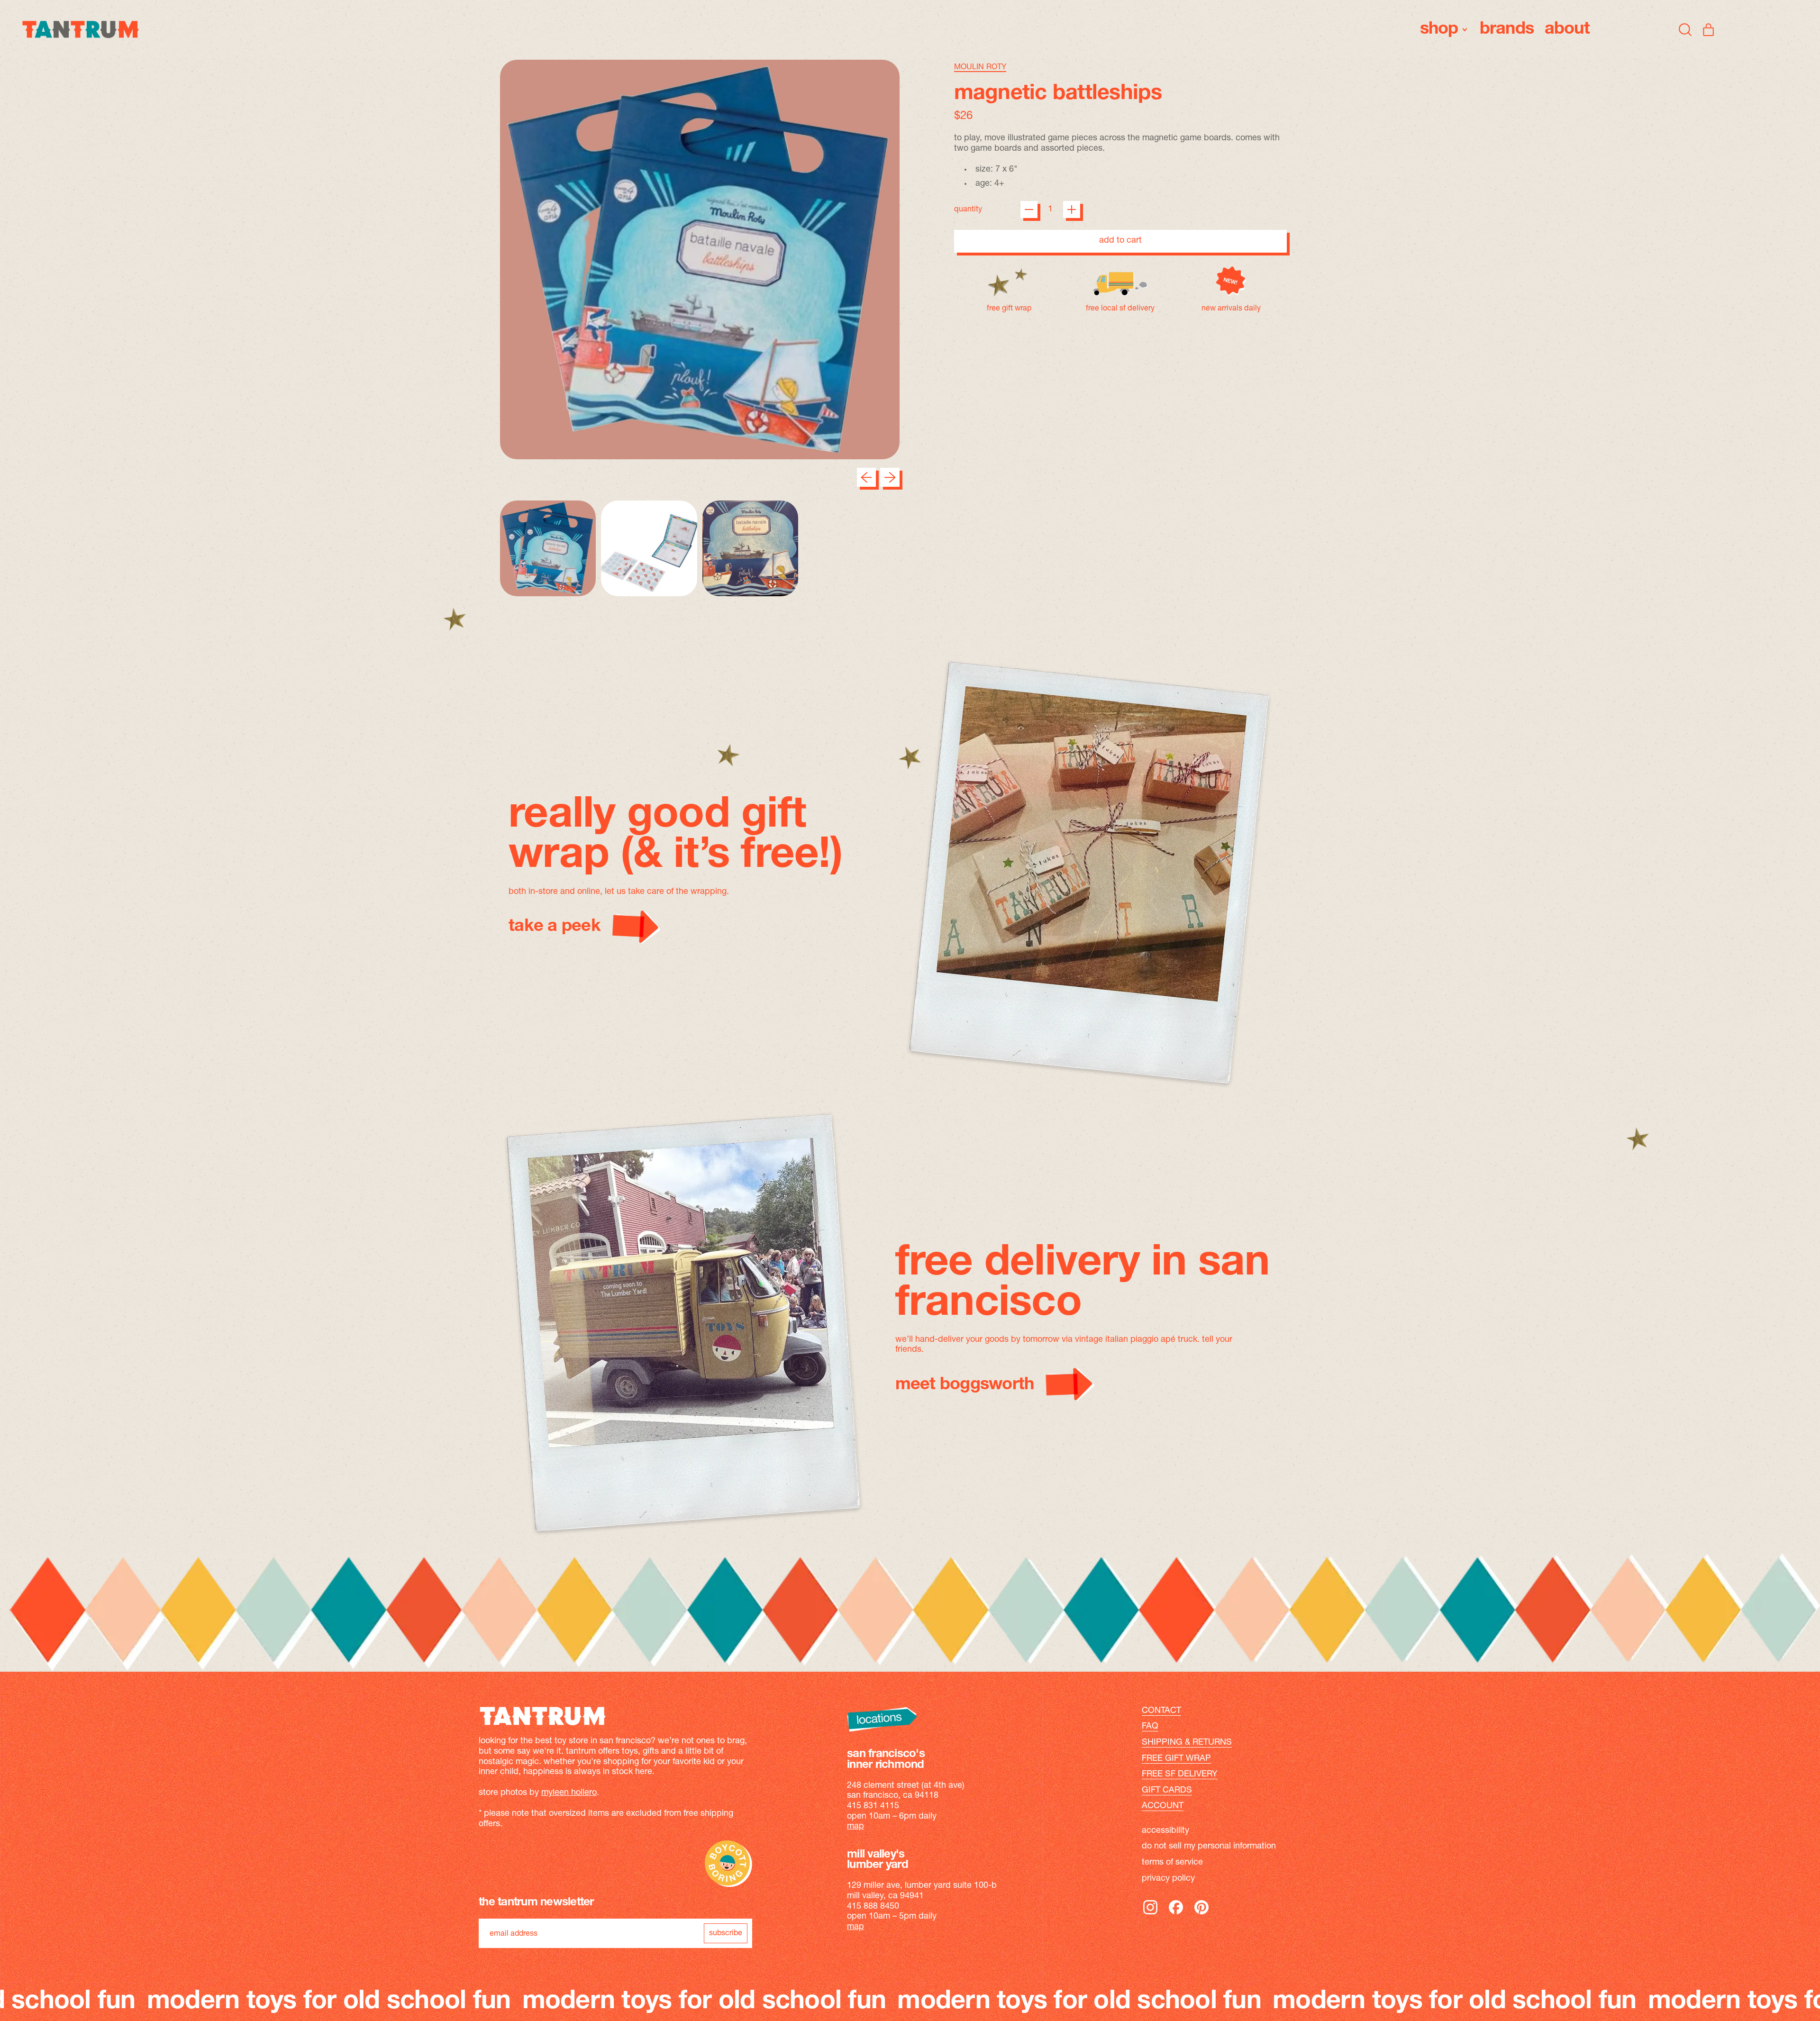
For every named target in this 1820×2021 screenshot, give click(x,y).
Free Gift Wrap (1176, 1759)
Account (1163, 1806)
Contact (1161, 1711)
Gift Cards (1167, 1791)
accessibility (1165, 1831)
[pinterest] (1201, 1914)
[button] (1685, 29)
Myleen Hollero (569, 1793)
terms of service (1172, 1863)
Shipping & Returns (1187, 1743)
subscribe (726, 1933)
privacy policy (1168, 1879)
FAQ (1150, 1727)
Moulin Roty (980, 67)
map (855, 1827)
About (1567, 29)
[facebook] (1176, 1914)
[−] (1029, 209)
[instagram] (1150, 1914)
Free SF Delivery (1180, 1775)
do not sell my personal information (1209, 1847)
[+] (1072, 209)
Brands (1507, 29)
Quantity (968, 209)
